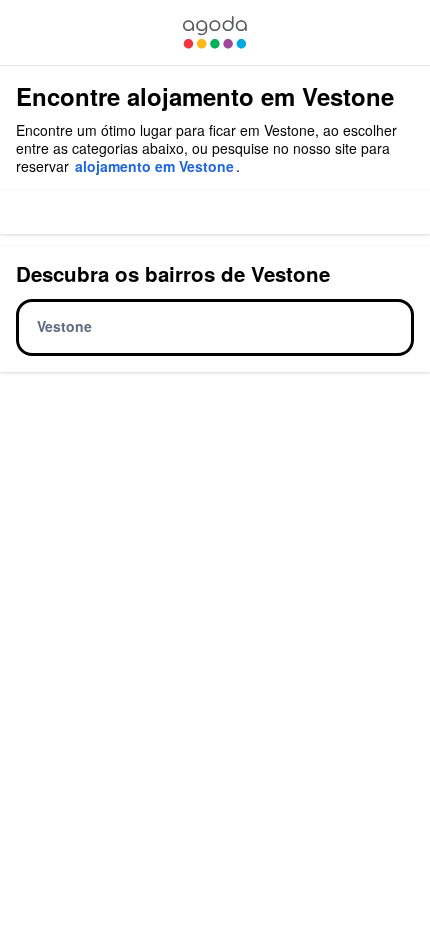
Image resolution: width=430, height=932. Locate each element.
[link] (215, 32)
